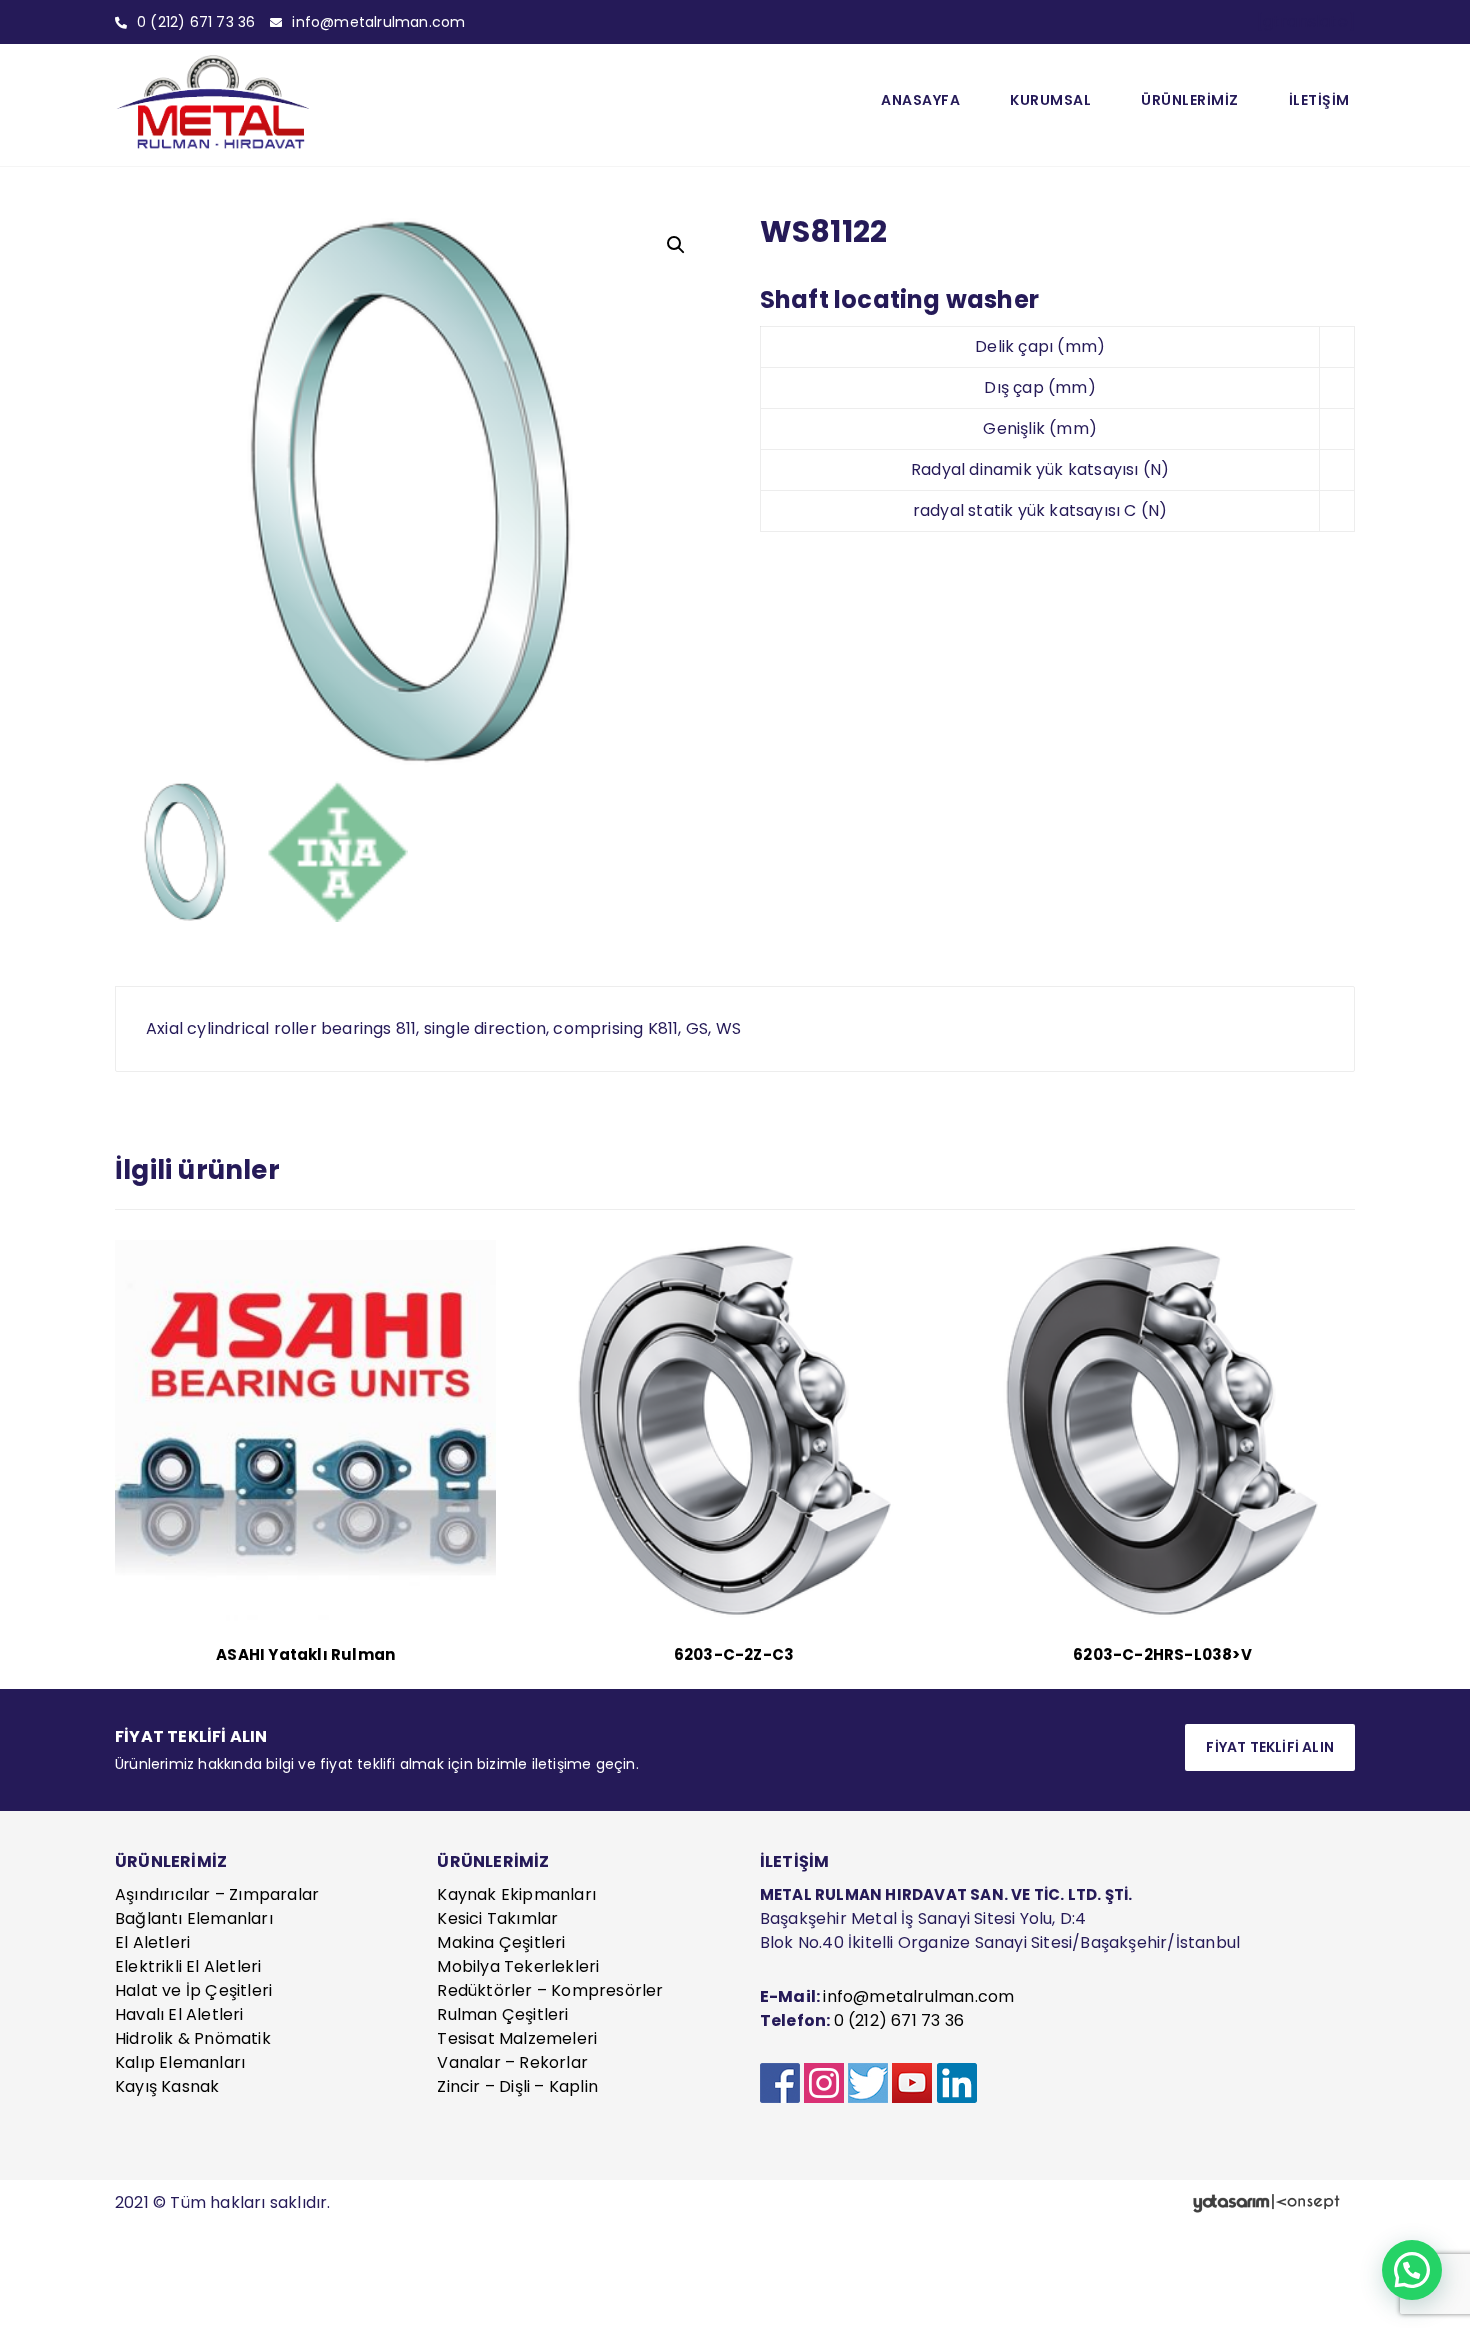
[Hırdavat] (215, 102)
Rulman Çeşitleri (502, 2014)
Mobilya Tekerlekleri (518, 1966)
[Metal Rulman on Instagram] (824, 2083)
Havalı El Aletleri (179, 2014)
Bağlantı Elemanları (194, 1918)
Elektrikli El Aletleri (188, 1966)
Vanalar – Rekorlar (512, 2062)
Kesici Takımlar (497, 1918)
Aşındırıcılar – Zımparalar (217, 1894)
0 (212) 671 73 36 (899, 2020)
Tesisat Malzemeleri (517, 2038)
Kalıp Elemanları (180, 2062)
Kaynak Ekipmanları (516, 1894)
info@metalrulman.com (918, 1996)
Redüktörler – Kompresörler (550, 1990)
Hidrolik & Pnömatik (193, 2038)
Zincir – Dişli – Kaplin (517, 2086)
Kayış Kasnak (167, 2086)
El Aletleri (152, 1942)
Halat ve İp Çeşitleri (193, 1990)
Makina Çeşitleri (501, 1942)
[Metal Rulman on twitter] (868, 2083)
